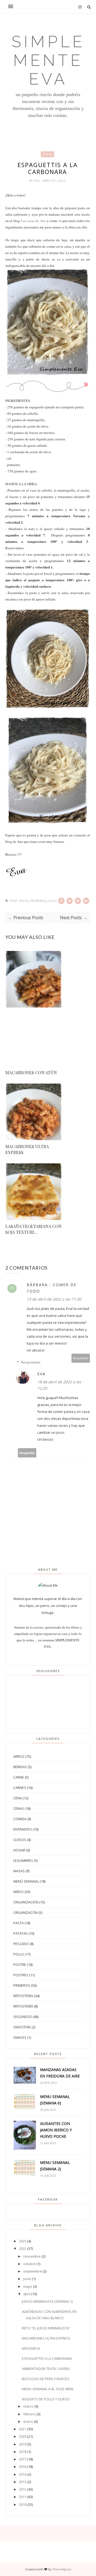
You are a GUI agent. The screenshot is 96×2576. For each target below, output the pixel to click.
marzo (28, 2406)
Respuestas (31, 1362)
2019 (23, 2444)
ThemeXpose (62, 2569)
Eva (37, 181)
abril (27, 2294)
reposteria (23, 1996)
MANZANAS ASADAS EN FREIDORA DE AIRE (60, 2073)
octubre (29, 2264)
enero (28, 2421)
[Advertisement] (34, 1040)
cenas (19, 1808)
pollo (19, 1954)
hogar (19, 1850)
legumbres (23, 1860)
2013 (23, 2482)
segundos (23, 2017)
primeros (38, 901)
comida (20, 1819)
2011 (23, 2497)
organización (26, 1902)
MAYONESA (31, 2348)
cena (18, 1798)
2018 (23, 2452)
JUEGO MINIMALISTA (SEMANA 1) (47, 2301)
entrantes (23, 1829)
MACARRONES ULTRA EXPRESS (27, 1149)
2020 (23, 2436)
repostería (23, 2006)
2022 (23, 2249)
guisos (20, 1840)
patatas (21, 1933)
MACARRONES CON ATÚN (31, 1072)
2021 (23, 2429)
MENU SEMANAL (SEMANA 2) (55, 2166)
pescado (21, 1944)
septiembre (33, 2271)
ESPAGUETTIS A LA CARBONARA (47, 2358)
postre (20, 1965)
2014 (23, 2474)
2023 (23, 2241)
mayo (28, 2286)
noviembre (32, 2256)
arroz (19, 1756)
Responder (81, 1358)
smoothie (22, 2027)
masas (19, 1871)
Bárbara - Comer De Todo (52, 1288)
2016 (23, 2467)
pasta (47, 154)
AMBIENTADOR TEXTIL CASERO (46, 2369)
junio (27, 2279)
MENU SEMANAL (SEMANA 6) (55, 2100)
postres (21, 1975)
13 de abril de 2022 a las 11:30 (54, 1299)
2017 (23, 2459)
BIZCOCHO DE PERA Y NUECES (46, 2379)
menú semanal (26, 1881)
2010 (23, 2504)
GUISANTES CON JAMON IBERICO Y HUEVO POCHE (56, 2130)
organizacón (25, 1913)
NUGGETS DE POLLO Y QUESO (46, 2399)
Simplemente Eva (48, 60)
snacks (20, 2037)
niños (19, 1892)
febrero (29, 2414)
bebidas (20, 1767)
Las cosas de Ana (33, 221)
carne (19, 1777)
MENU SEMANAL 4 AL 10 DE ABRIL (48, 2389)
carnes (20, 1788)
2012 (23, 2489)
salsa (52, 901)
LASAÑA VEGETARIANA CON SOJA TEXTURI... (33, 1229)
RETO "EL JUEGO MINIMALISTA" (46, 2328)
